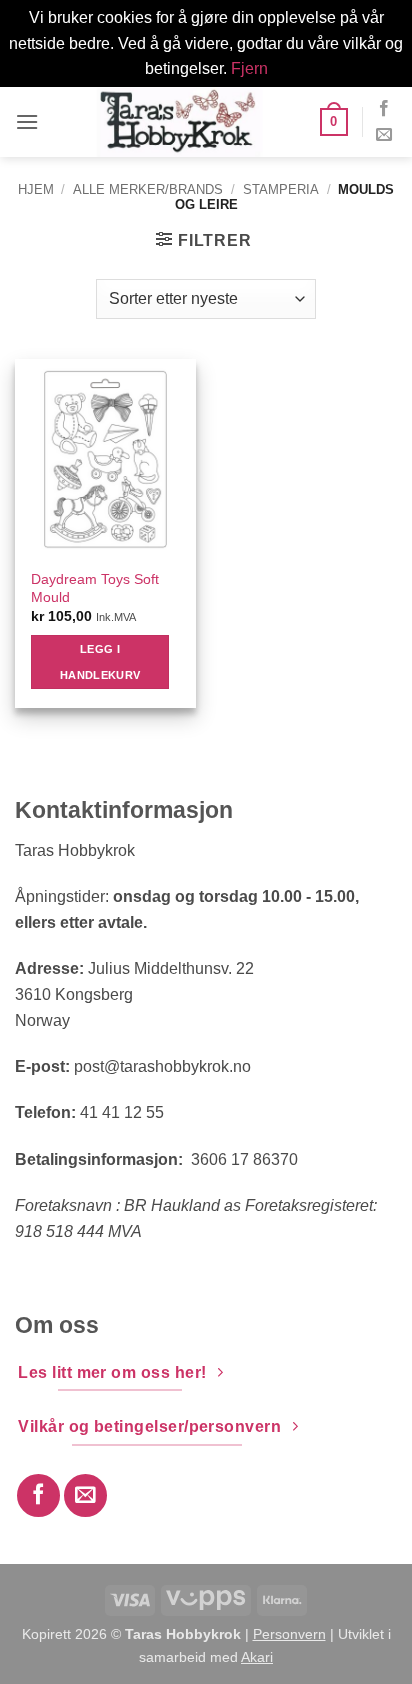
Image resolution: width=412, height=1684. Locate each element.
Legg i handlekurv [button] (100, 662)
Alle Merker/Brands (148, 189)
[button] (27, 121)
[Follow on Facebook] (384, 109)
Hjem (36, 189)
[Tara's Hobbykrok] (179, 122)
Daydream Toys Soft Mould (95, 588)
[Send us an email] (384, 135)
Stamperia (281, 189)
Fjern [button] (249, 68)
